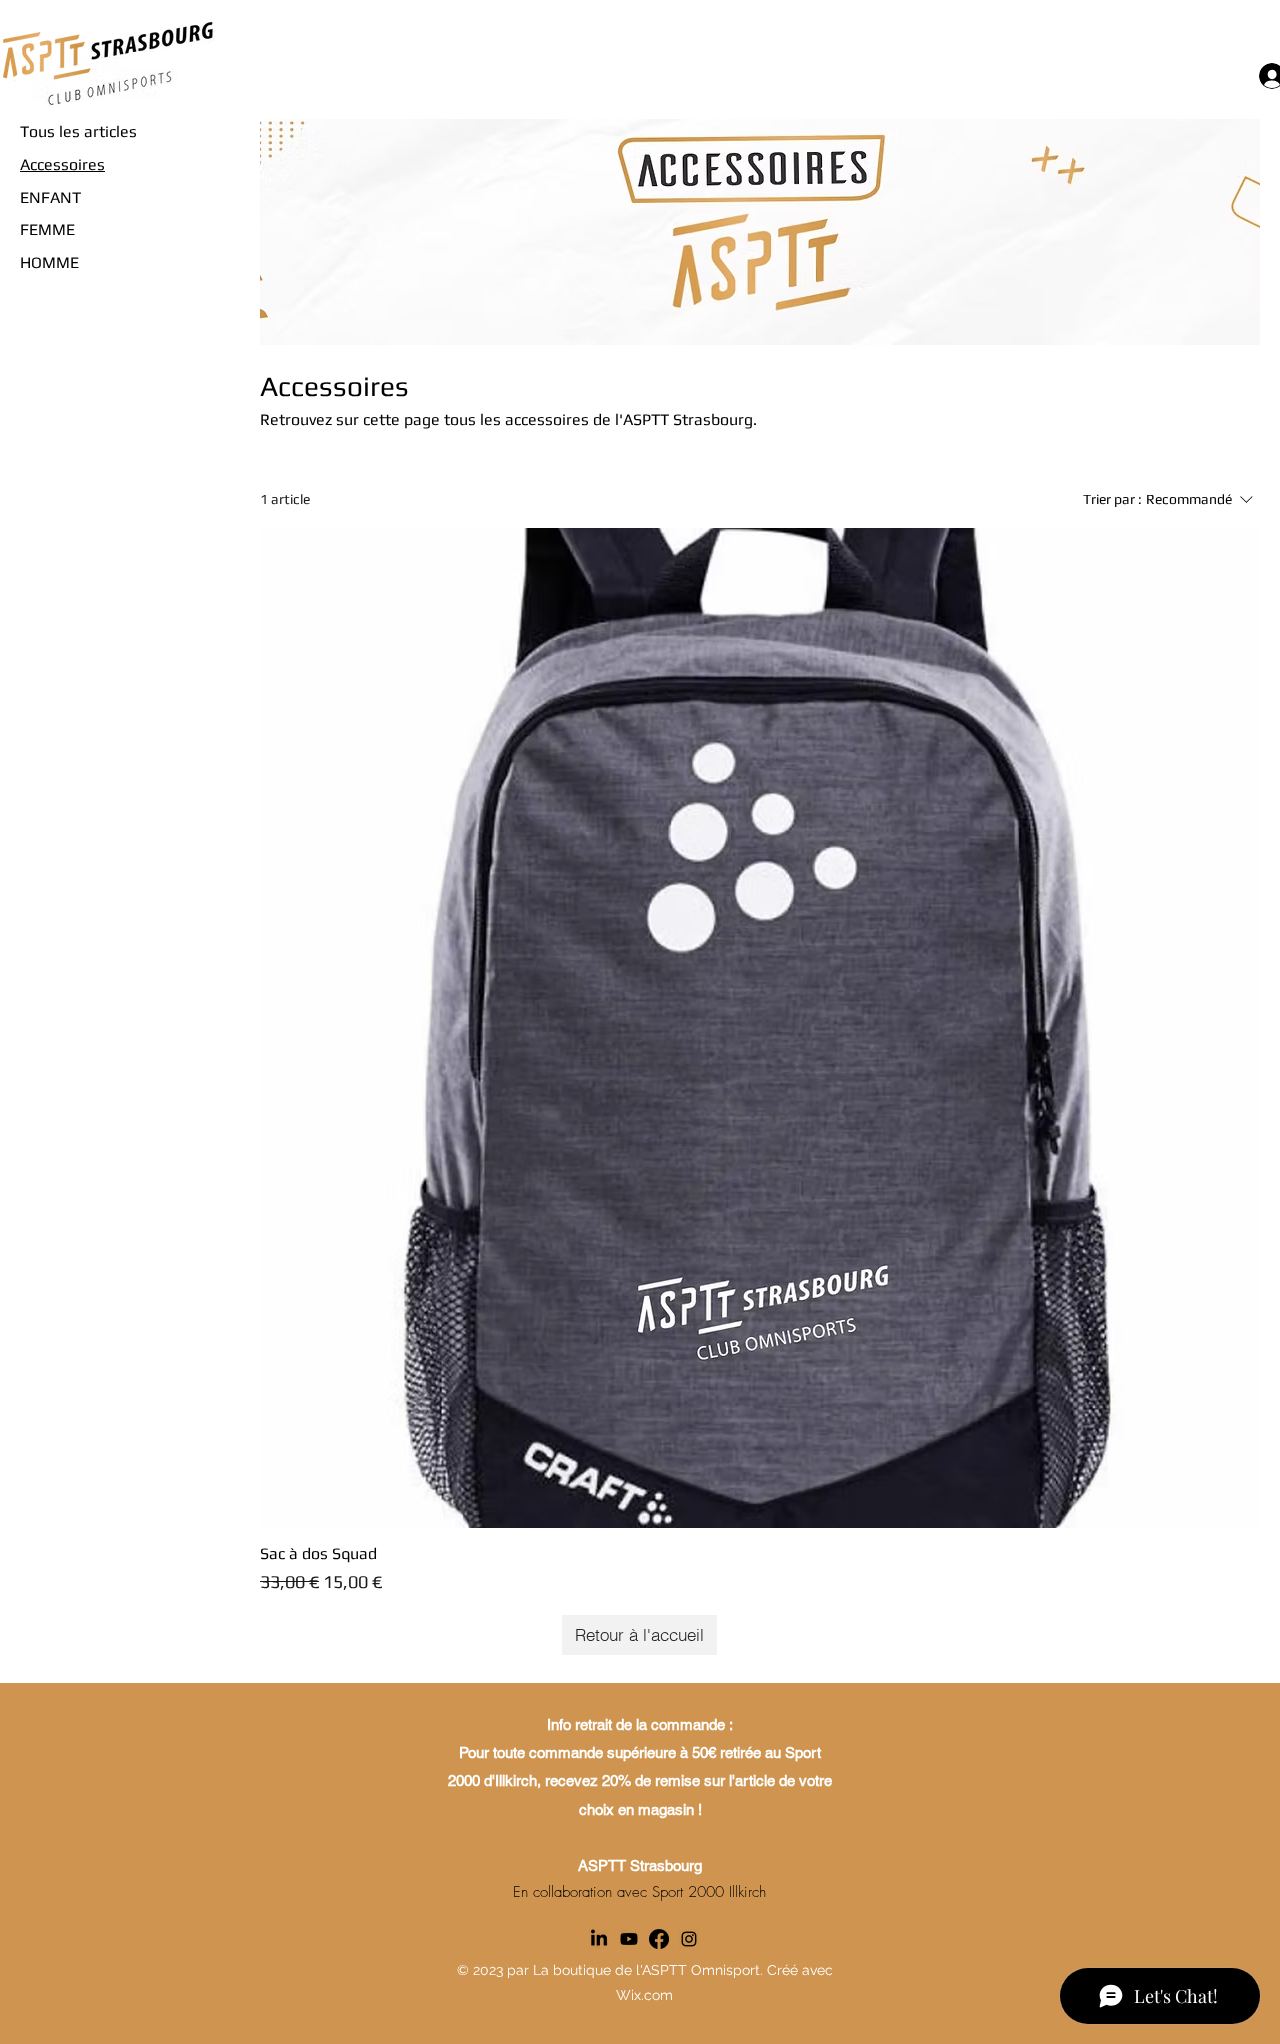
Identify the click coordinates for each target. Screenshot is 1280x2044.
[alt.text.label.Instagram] (689, 1939)
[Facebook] (659, 1939)
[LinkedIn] (599, 1939)
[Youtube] (629, 1939)
